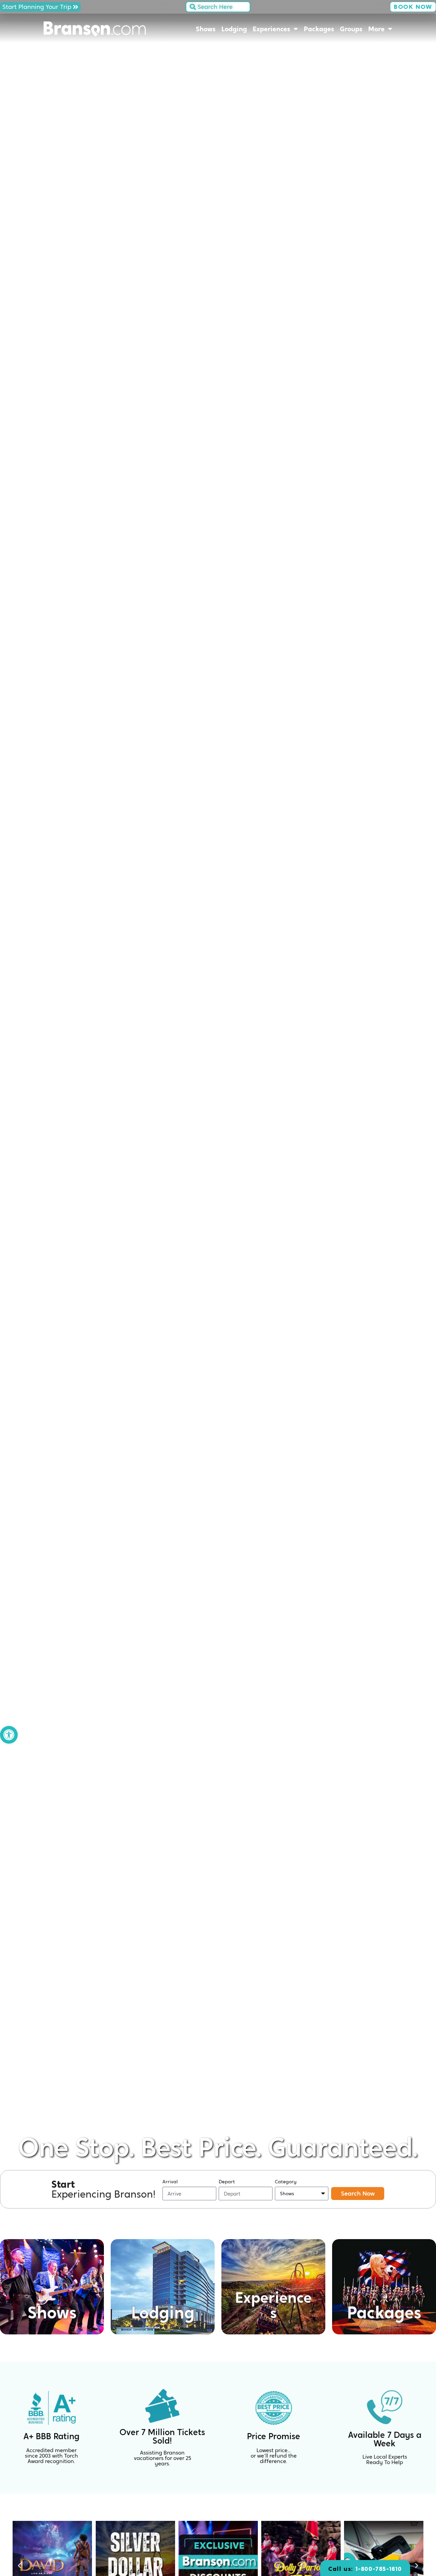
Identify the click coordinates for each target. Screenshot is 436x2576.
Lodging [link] (234, 29)
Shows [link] (206, 29)
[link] (9, 1735)
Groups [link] (351, 29)
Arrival (170, 2182)
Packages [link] (319, 29)
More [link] (376, 29)
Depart (227, 2182)
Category (286, 2182)
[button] (19, 2566)
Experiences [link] (271, 29)
